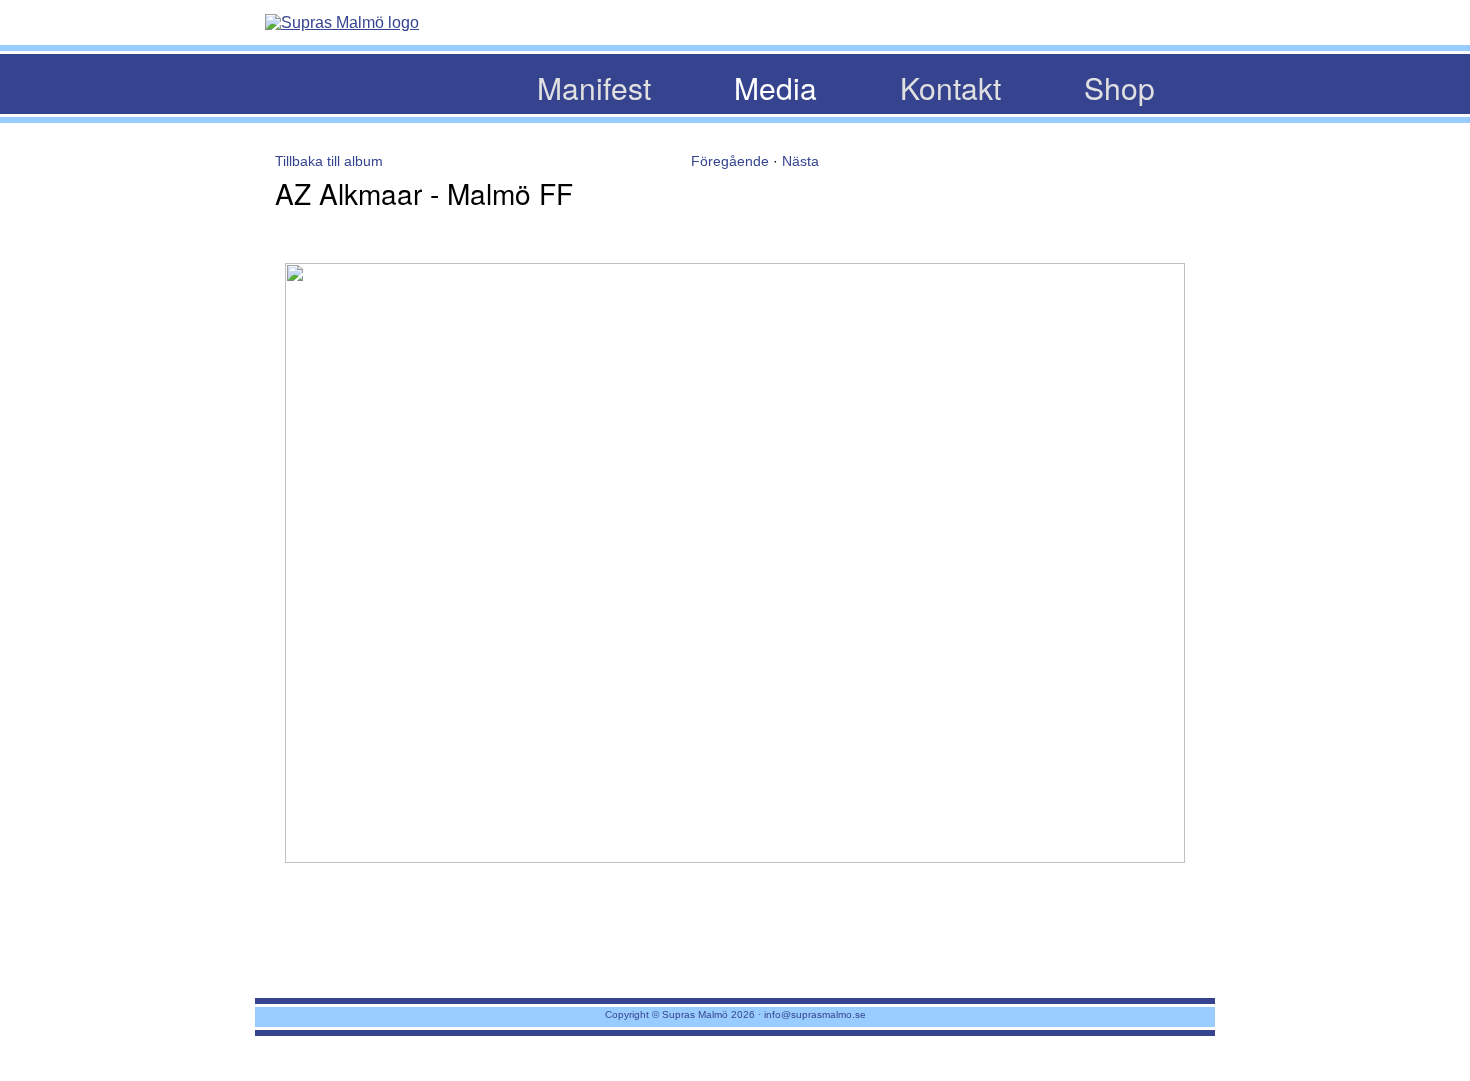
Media (775, 87)
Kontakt (950, 87)
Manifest (594, 87)
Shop (1119, 87)
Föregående (730, 161)
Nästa (800, 161)
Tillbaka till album (329, 161)
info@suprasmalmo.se (815, 1014)
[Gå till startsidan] (342, 23)
